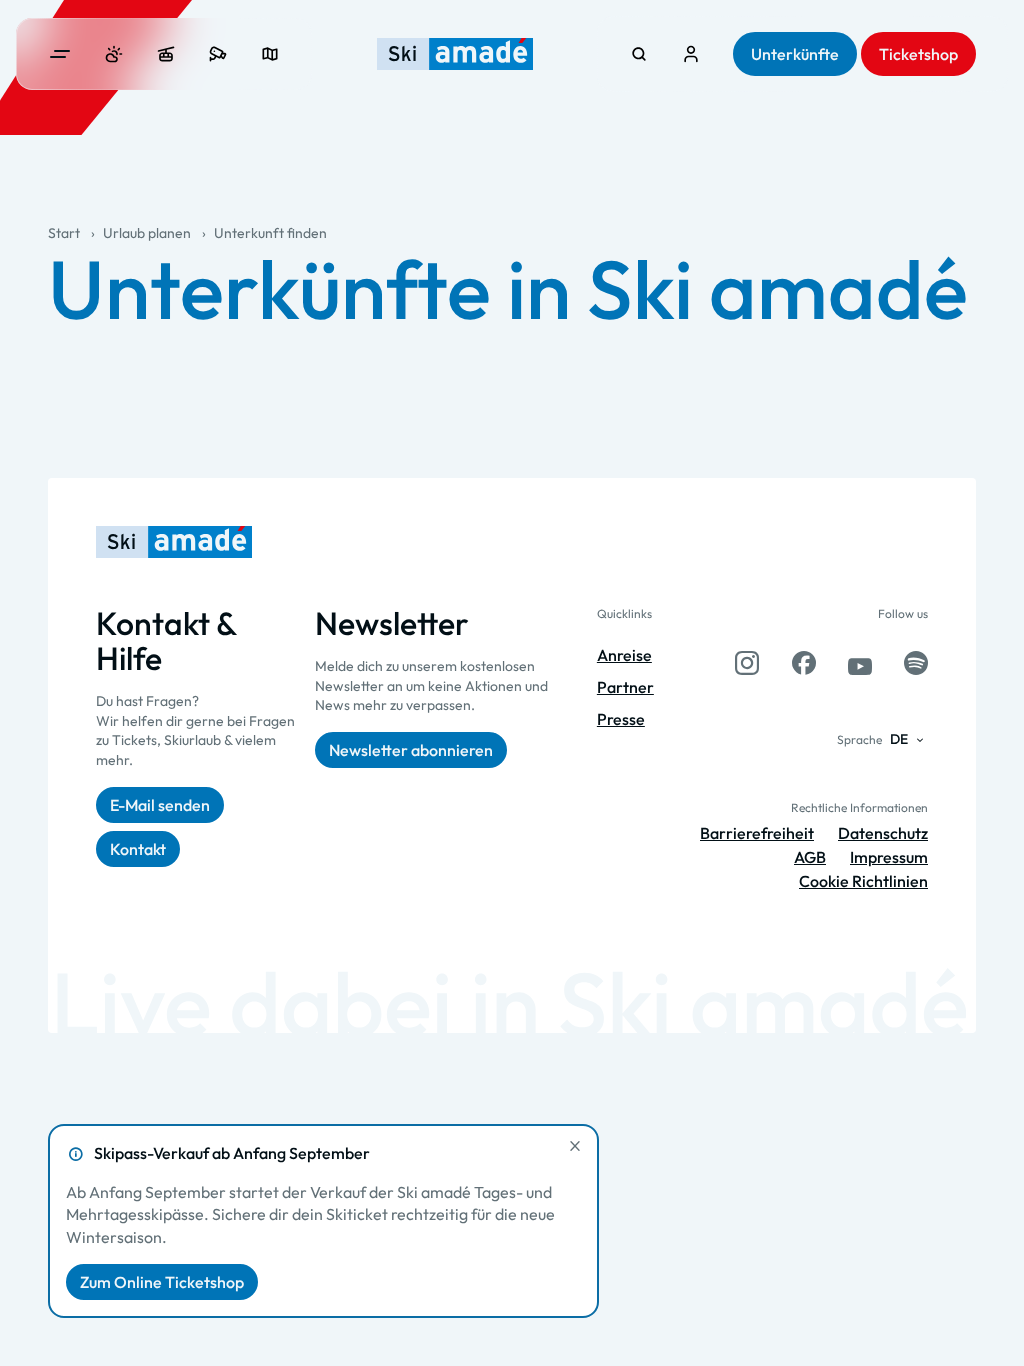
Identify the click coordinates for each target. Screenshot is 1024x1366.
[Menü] (60, 54)
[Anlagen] (166, 54)
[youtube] (860, 663)
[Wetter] (114, 54)
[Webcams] (218, 54)
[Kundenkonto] (691, 54)
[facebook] (804, 663)
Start (64, 233)
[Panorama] (270, 54)
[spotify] (916, 663)
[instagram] (747, 663)
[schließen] (575, 1146)
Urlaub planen (147, 233)
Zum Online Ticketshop (162, 1282)
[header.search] (639, 54)
